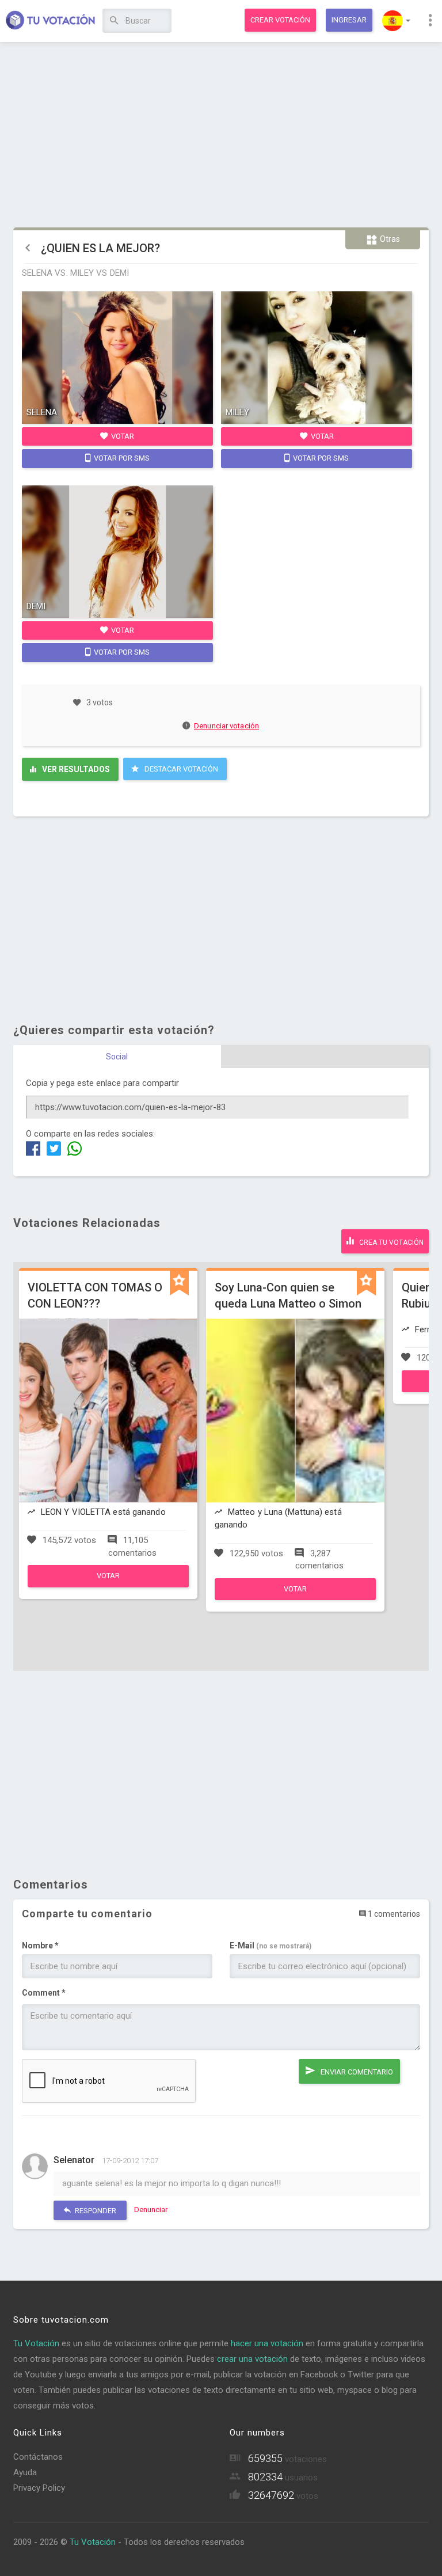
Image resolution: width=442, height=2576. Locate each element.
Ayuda (25, 2472)
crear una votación (252, 2359)
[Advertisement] (221, 135)
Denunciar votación (226, 726)
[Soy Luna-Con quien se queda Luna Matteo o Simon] (295, 1597)
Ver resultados (75, 769)
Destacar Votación (180, 769)
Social (117, 1057)
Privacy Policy (39, 2488)
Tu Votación (36, 2343)
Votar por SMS (121, 458)
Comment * (44, 1993)
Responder (95, 2211)
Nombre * (40, 1946)
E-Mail (270, 1946)
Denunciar (151, 2210)
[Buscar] (114, 21)
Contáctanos (38, 2457)
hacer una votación (267, 2343)
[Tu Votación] (51, 21)
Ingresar (349, 20)
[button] (396, 21)
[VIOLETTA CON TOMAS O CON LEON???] (108, 1585)
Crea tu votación (390, 1243)
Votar (122, 436)
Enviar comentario (356, 2072)
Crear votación (280, 20)
